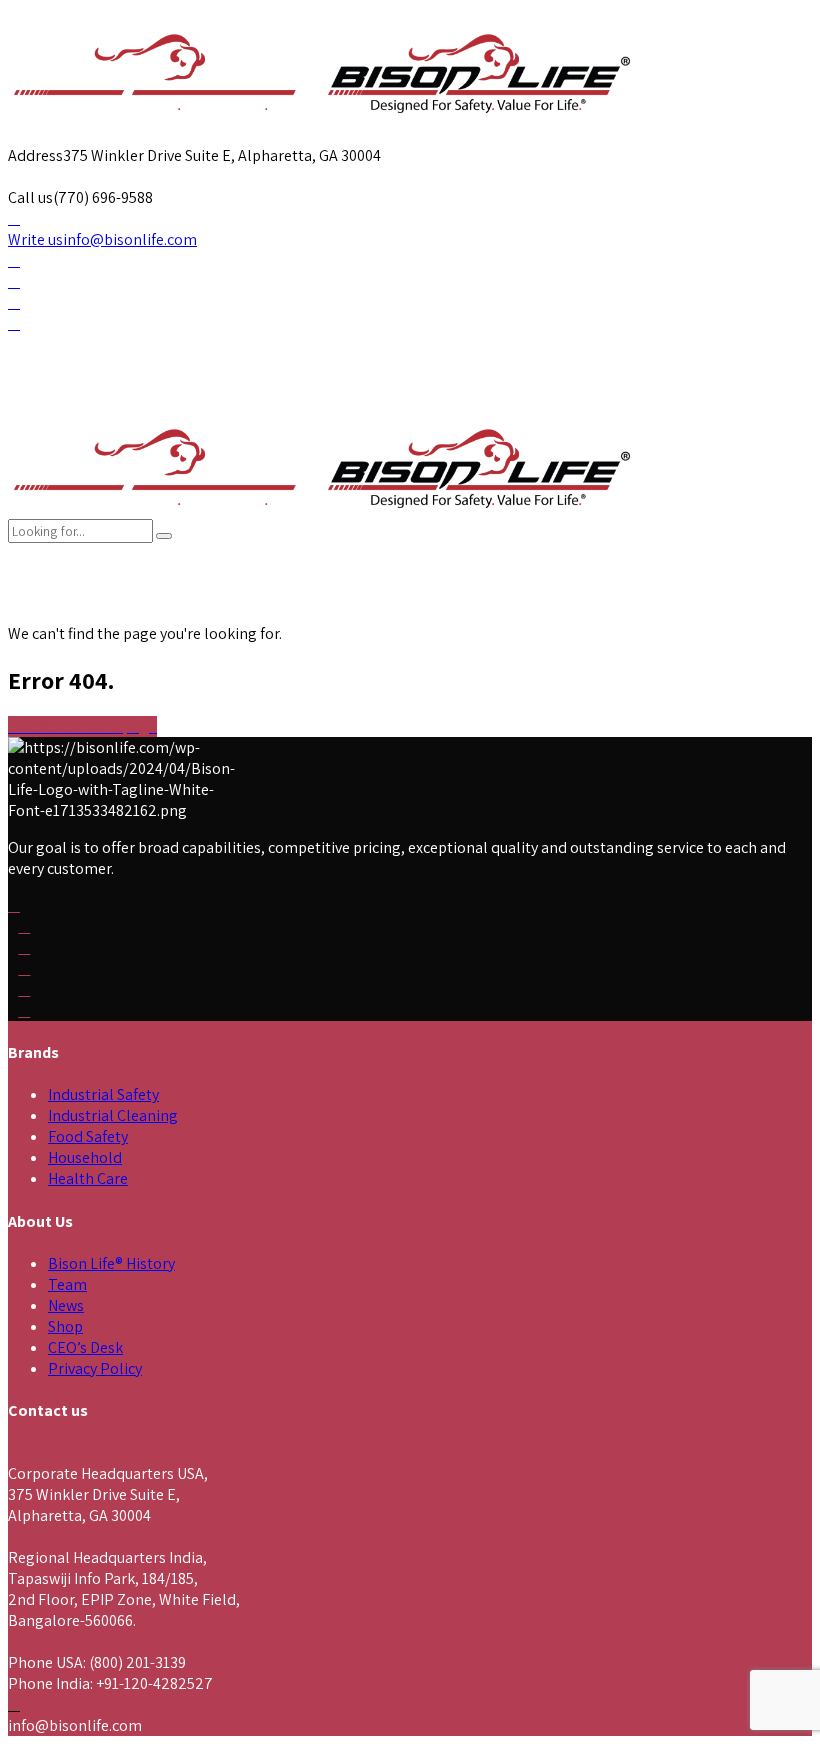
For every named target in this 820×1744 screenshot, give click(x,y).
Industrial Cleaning (113, 1115)
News (66, 1305)
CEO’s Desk (85, 1347)
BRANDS (137, 603)
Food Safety (88, 1136)
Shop (65, 1326)
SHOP (635, 603)
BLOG (565, 603)
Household (85, 1157)
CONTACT (501, 603)
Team (67, 1284)
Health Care (88, 1178)
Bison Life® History (111, 1263)
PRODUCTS (230, 603)
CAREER (322, 603)
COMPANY (47, 603)
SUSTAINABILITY (409, 603)
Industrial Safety (103, 1094)
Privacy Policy (95, 1368)
